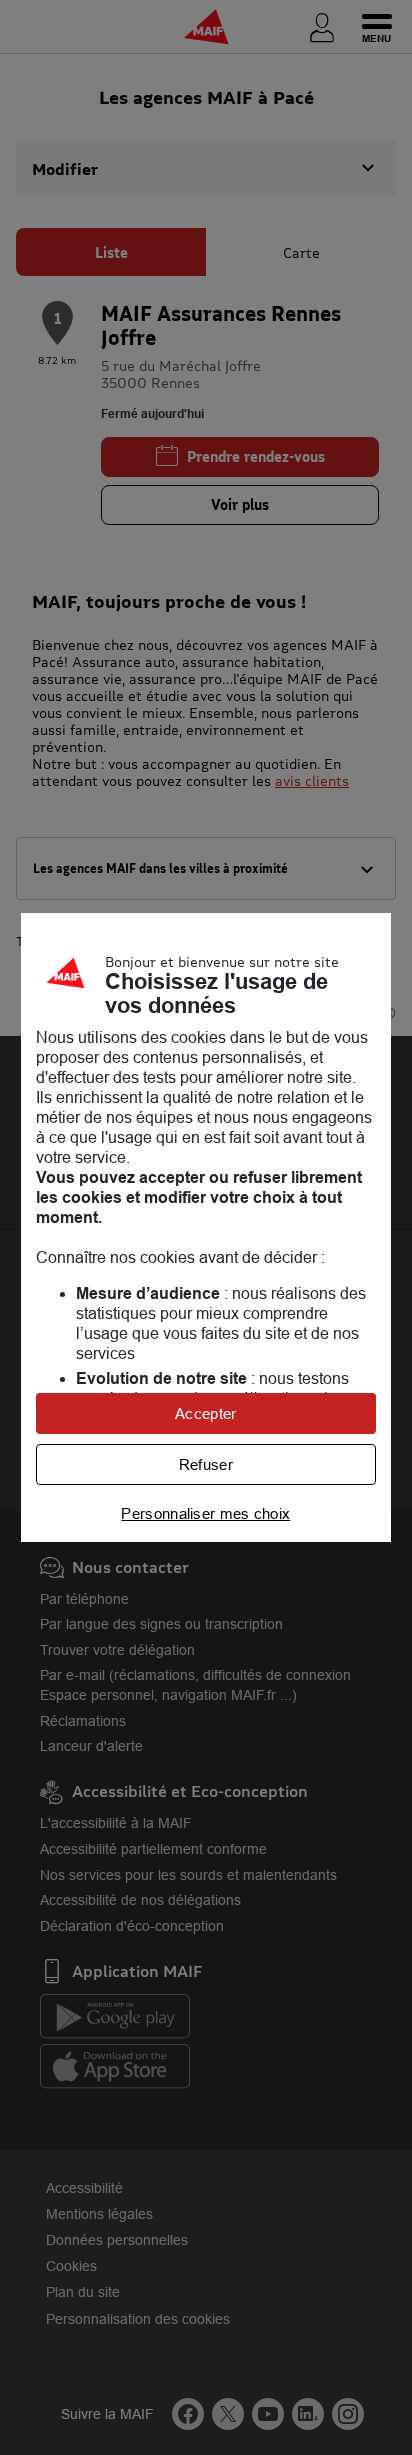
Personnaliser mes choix (205, 1513)
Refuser (206, 1464)
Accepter (205, 1413)
